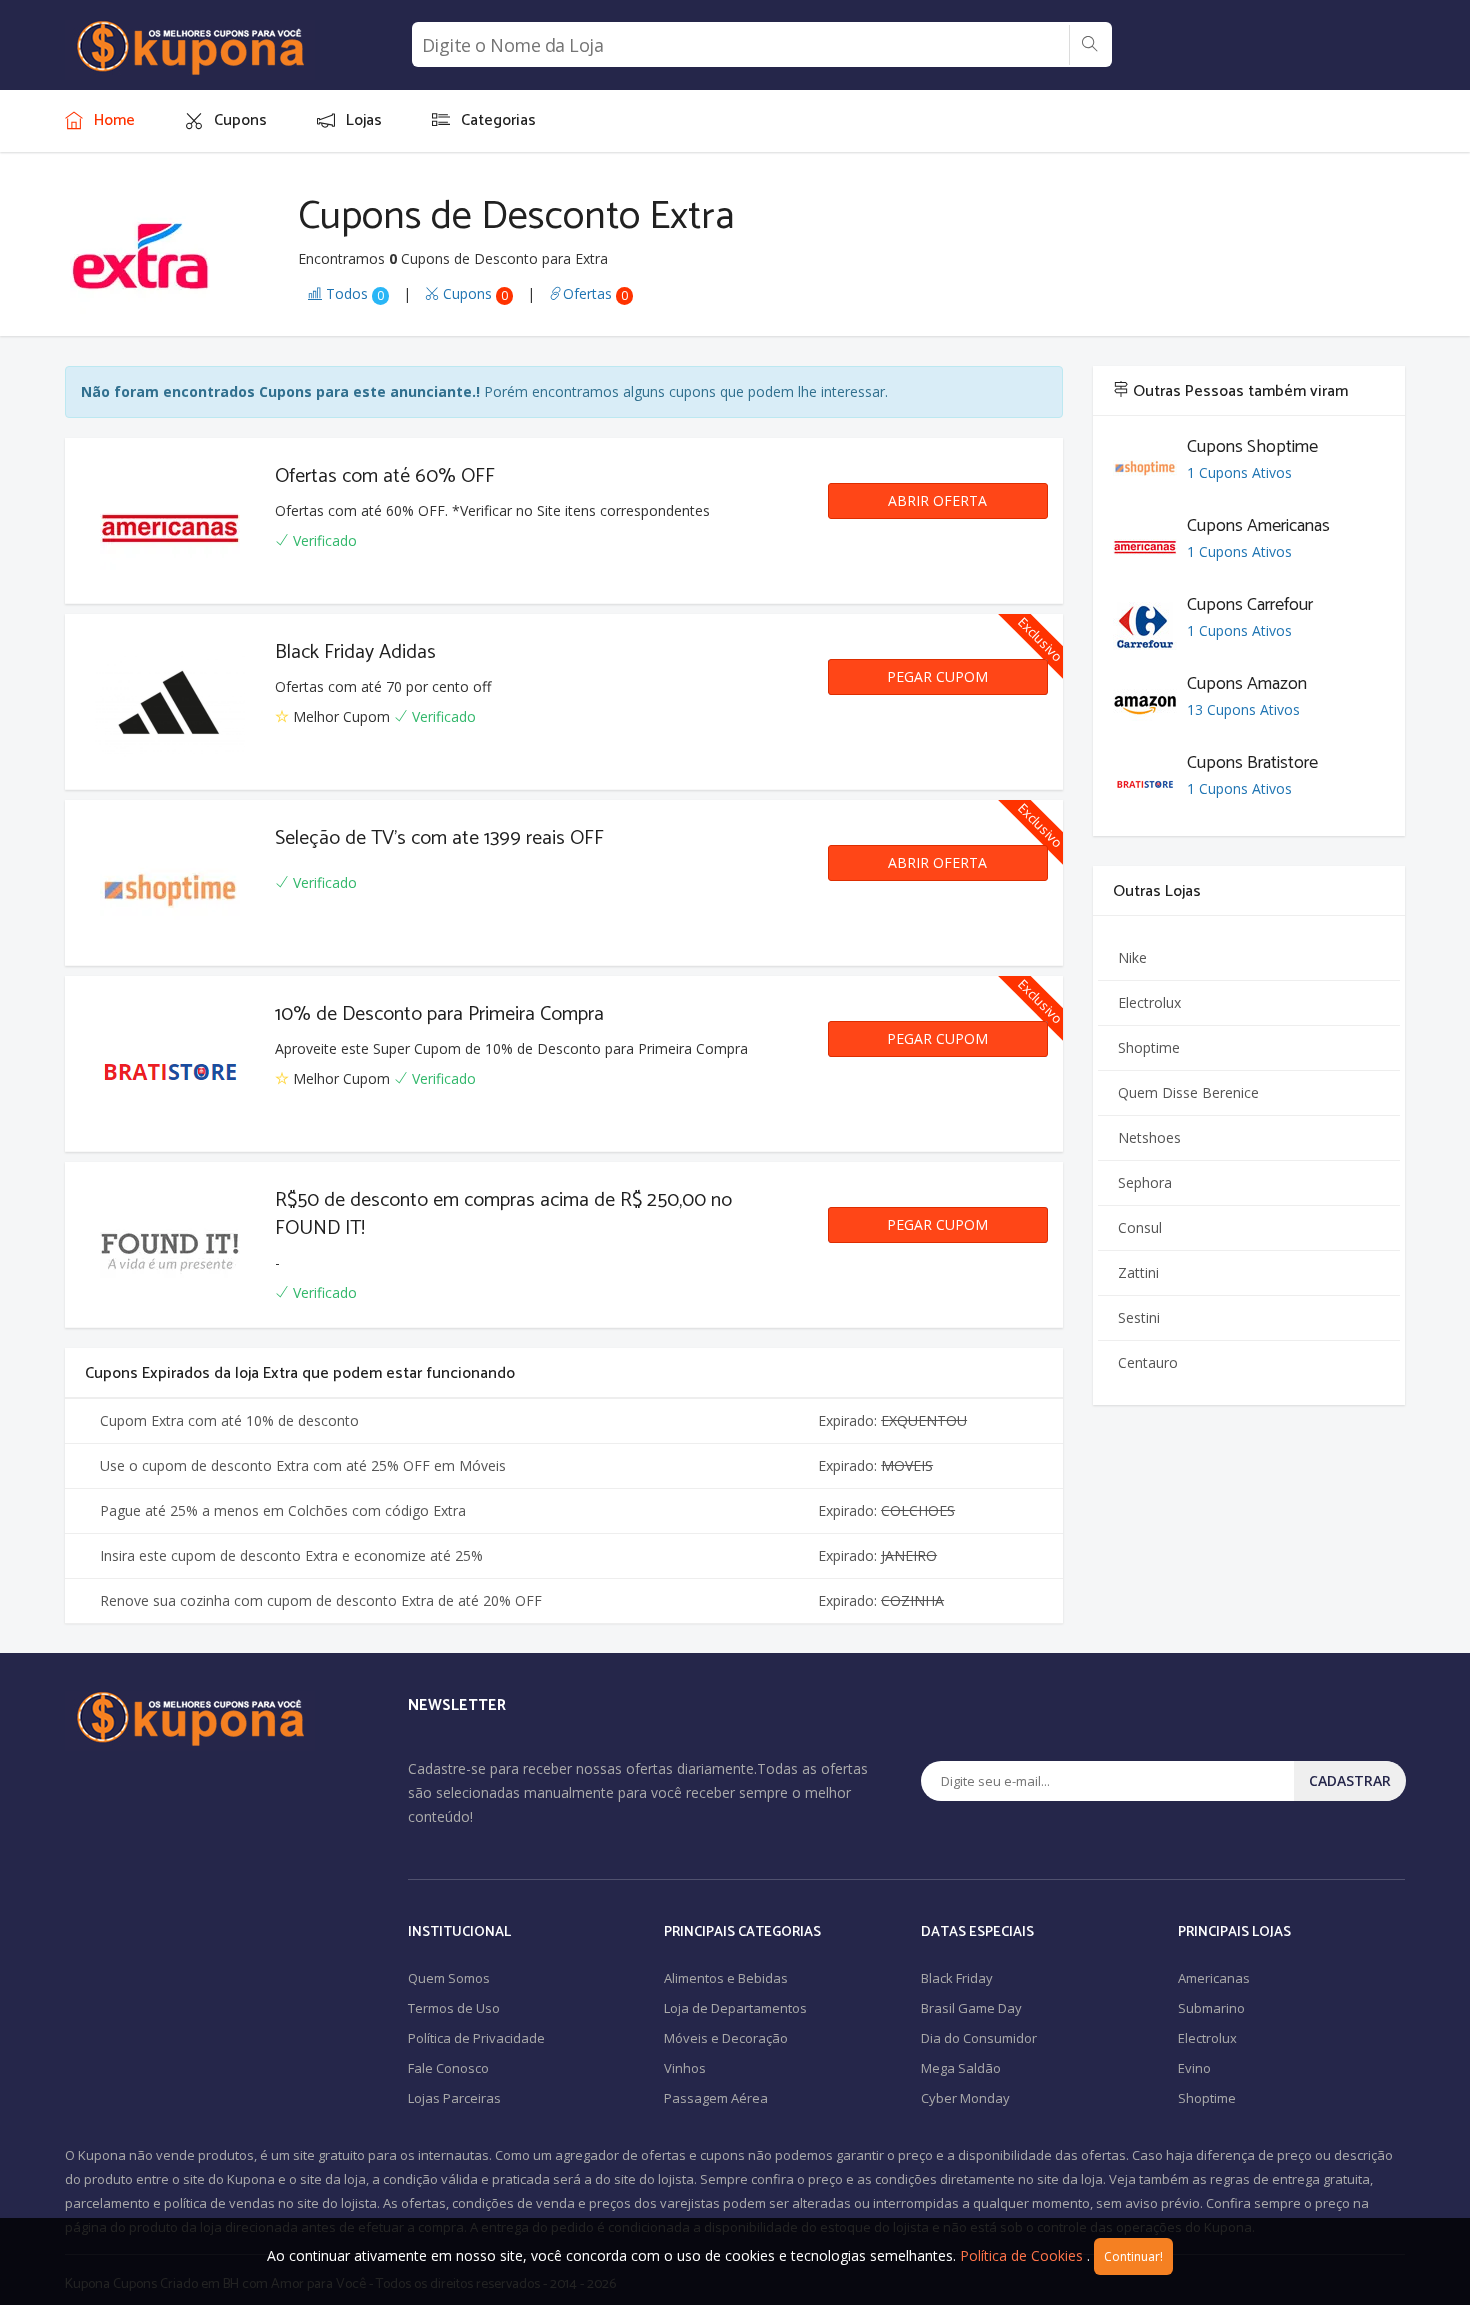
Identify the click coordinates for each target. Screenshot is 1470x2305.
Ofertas (595, 293)
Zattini (1138, 1272)
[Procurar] (1089, 45)
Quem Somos (449, 1978)
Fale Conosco (448, 2068)
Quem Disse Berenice (1188, 1092)
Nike (1132, 957)
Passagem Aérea (716, 2098)
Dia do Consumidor (979, 2038)
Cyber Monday (965, 2098)
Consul (1140, 1227)
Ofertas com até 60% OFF (385, 476)
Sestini (1139, 1317)
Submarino (1211, 2008)
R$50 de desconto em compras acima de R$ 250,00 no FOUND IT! (503, 1214)
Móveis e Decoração (726, 2038)
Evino (1194, 2068)
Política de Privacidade (476, 2038)
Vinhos (685, 2068)
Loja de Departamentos (735, 2008)
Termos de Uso (454, 2008)
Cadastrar (1350, 1780)
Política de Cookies (1021, 2255)
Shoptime (1149, 1047)
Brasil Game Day (971, 2008)
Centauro (1148, 1362)
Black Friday (957, 1978)
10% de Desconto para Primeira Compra (439, 1014)
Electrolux (1149, 1002)
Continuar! (1133, 2256)
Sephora (1145, 1182)
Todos (353, 293)
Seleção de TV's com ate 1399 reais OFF (439, 838)
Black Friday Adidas (355, 652)
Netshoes (1149, 1137)
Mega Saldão (961, 2068)
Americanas (1214, 1978)
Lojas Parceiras (454, 2098)
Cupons (473, 293)
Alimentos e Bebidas (726, 1978)
